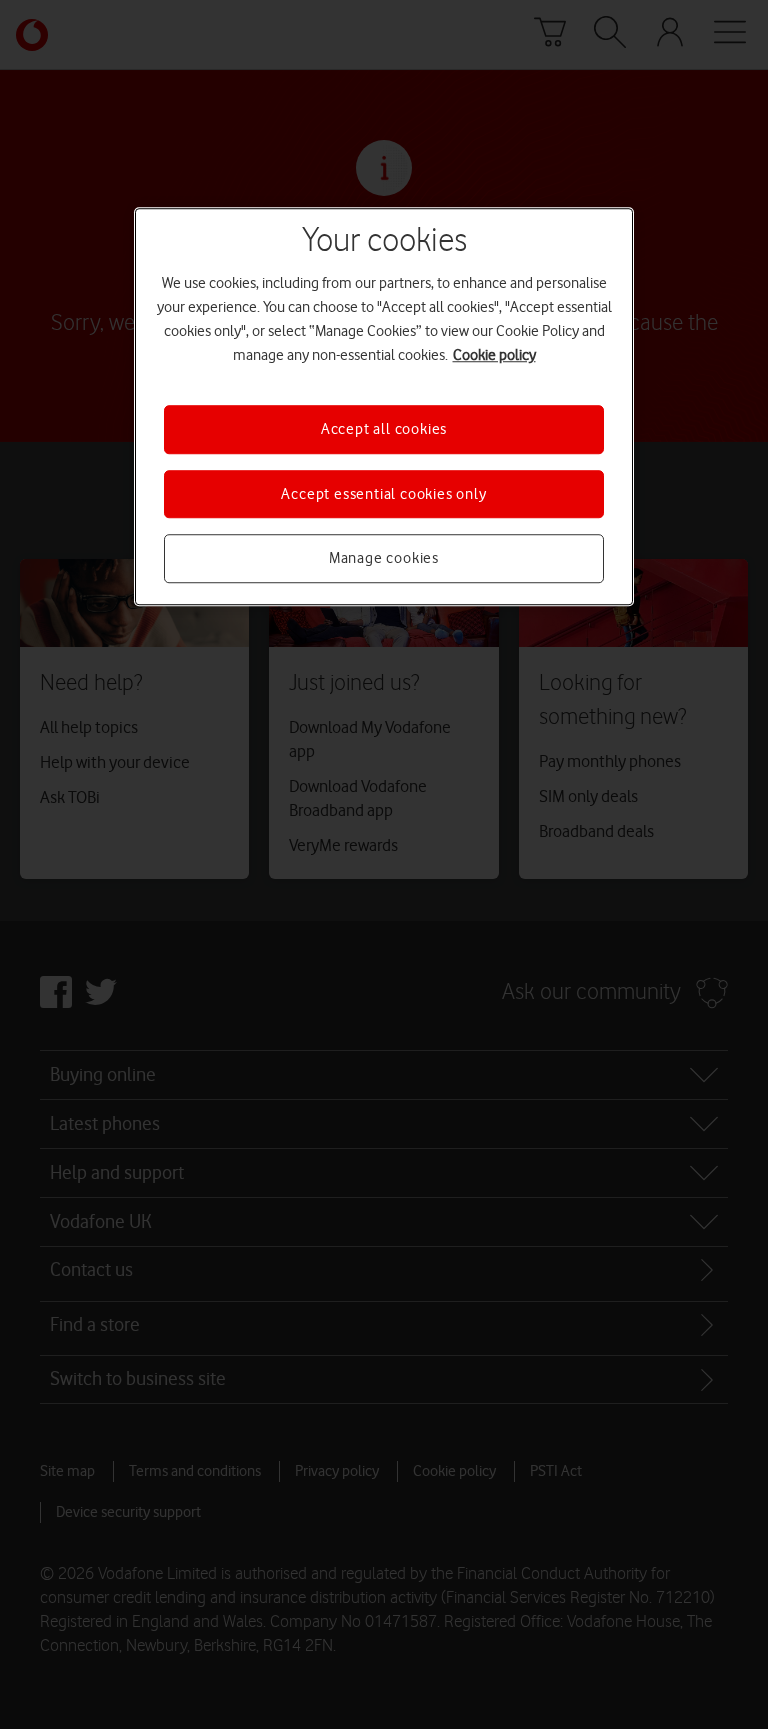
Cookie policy (494, 356)
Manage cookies (384, 558)
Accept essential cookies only (383, 494)
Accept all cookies (384, 430)
